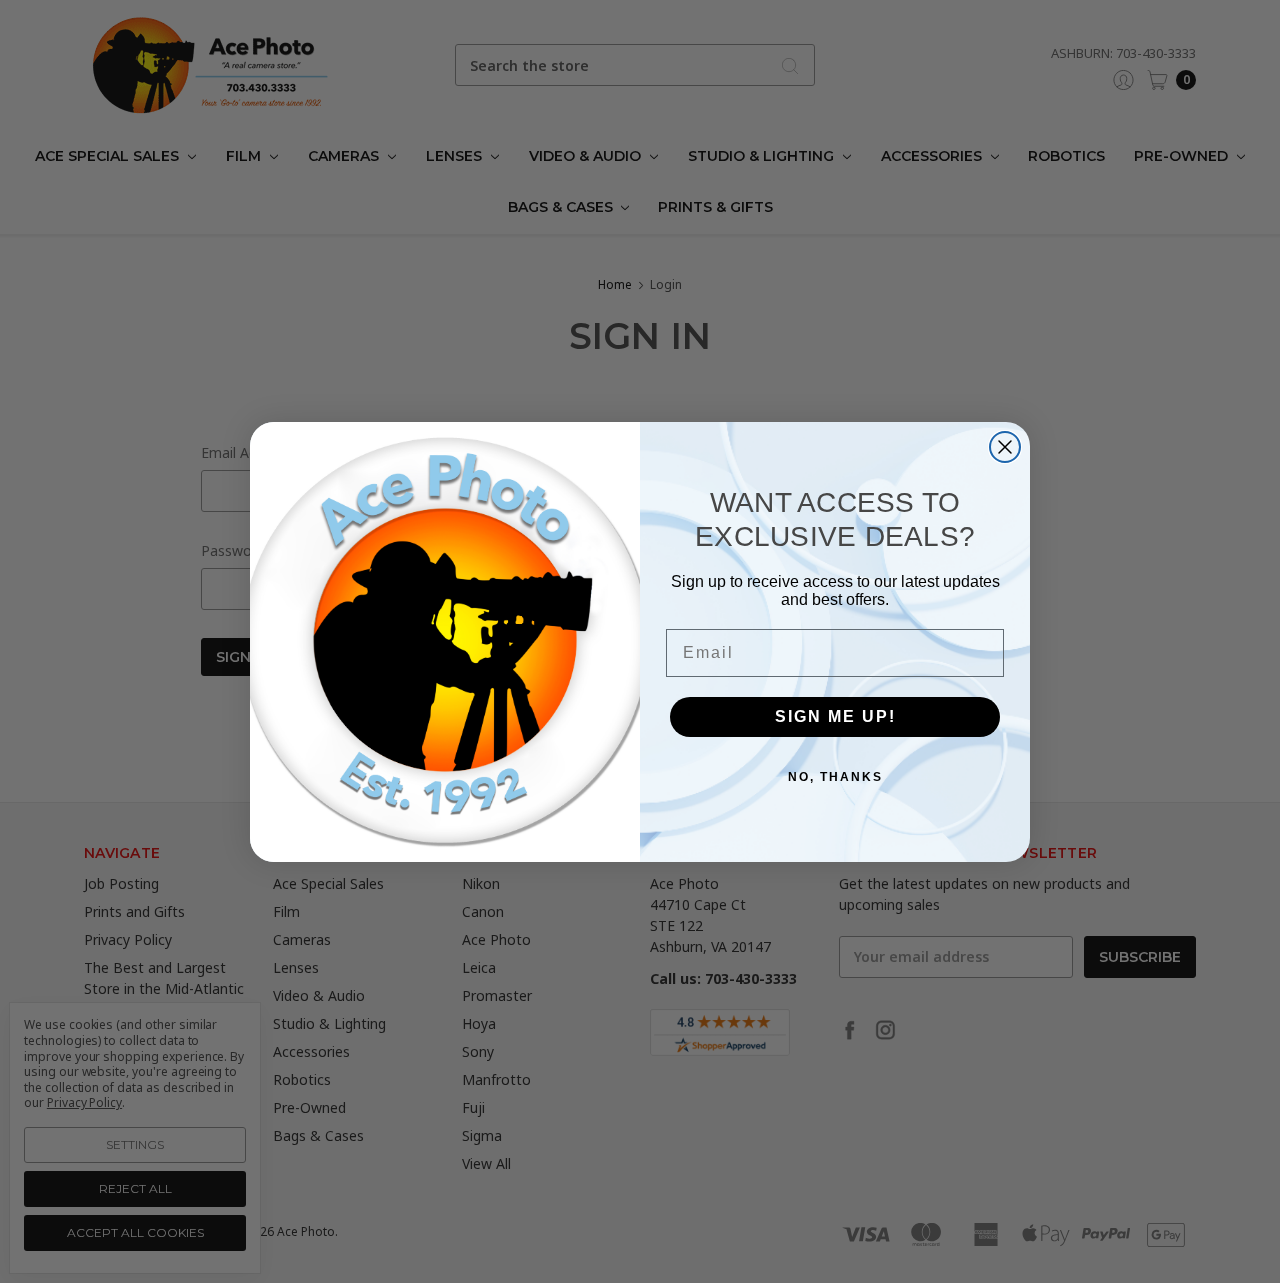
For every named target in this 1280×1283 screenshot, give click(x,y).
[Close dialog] (1005, 447)
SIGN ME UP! (835, 716)
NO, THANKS (835, 777)
